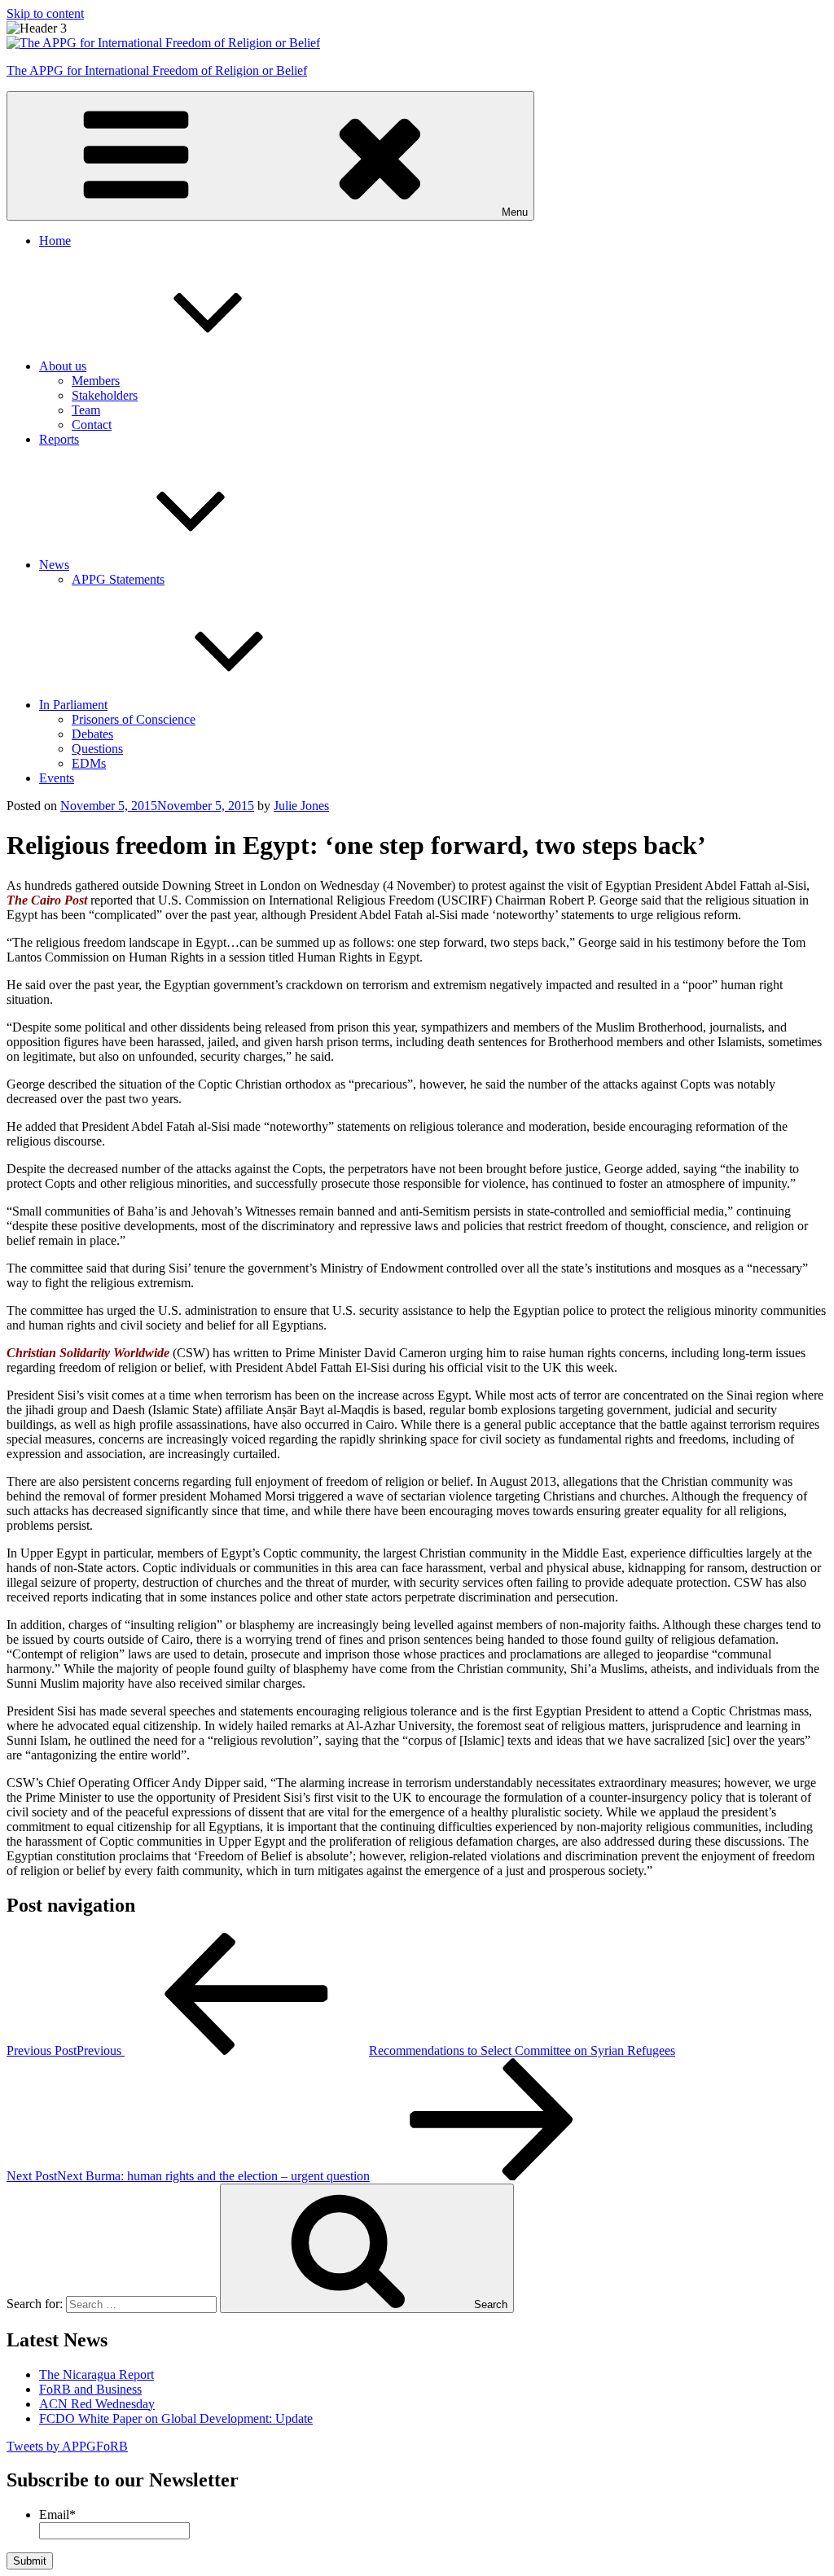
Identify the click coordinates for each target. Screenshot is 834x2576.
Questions (97, 749)
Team (86, 410)
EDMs (89, 763)
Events (57, 778)
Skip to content (45, 13)
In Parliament (73, 705)
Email (57, 2515)
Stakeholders (105, 395)
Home (55, 241)
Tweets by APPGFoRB (67, 2446)
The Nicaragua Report (97, 2374)
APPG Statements (118, 579)
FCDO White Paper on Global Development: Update (176, 2418)
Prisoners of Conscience (134, 719)
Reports (59, 439)
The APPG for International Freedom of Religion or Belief (157, 70)
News (54, 565)
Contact (92, 425)
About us (63, 366)
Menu (515, 212)
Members (96, 381)
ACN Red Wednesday (97, 2404)
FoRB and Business (90, 2389)
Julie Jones (301, 806)
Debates (92, 734)
